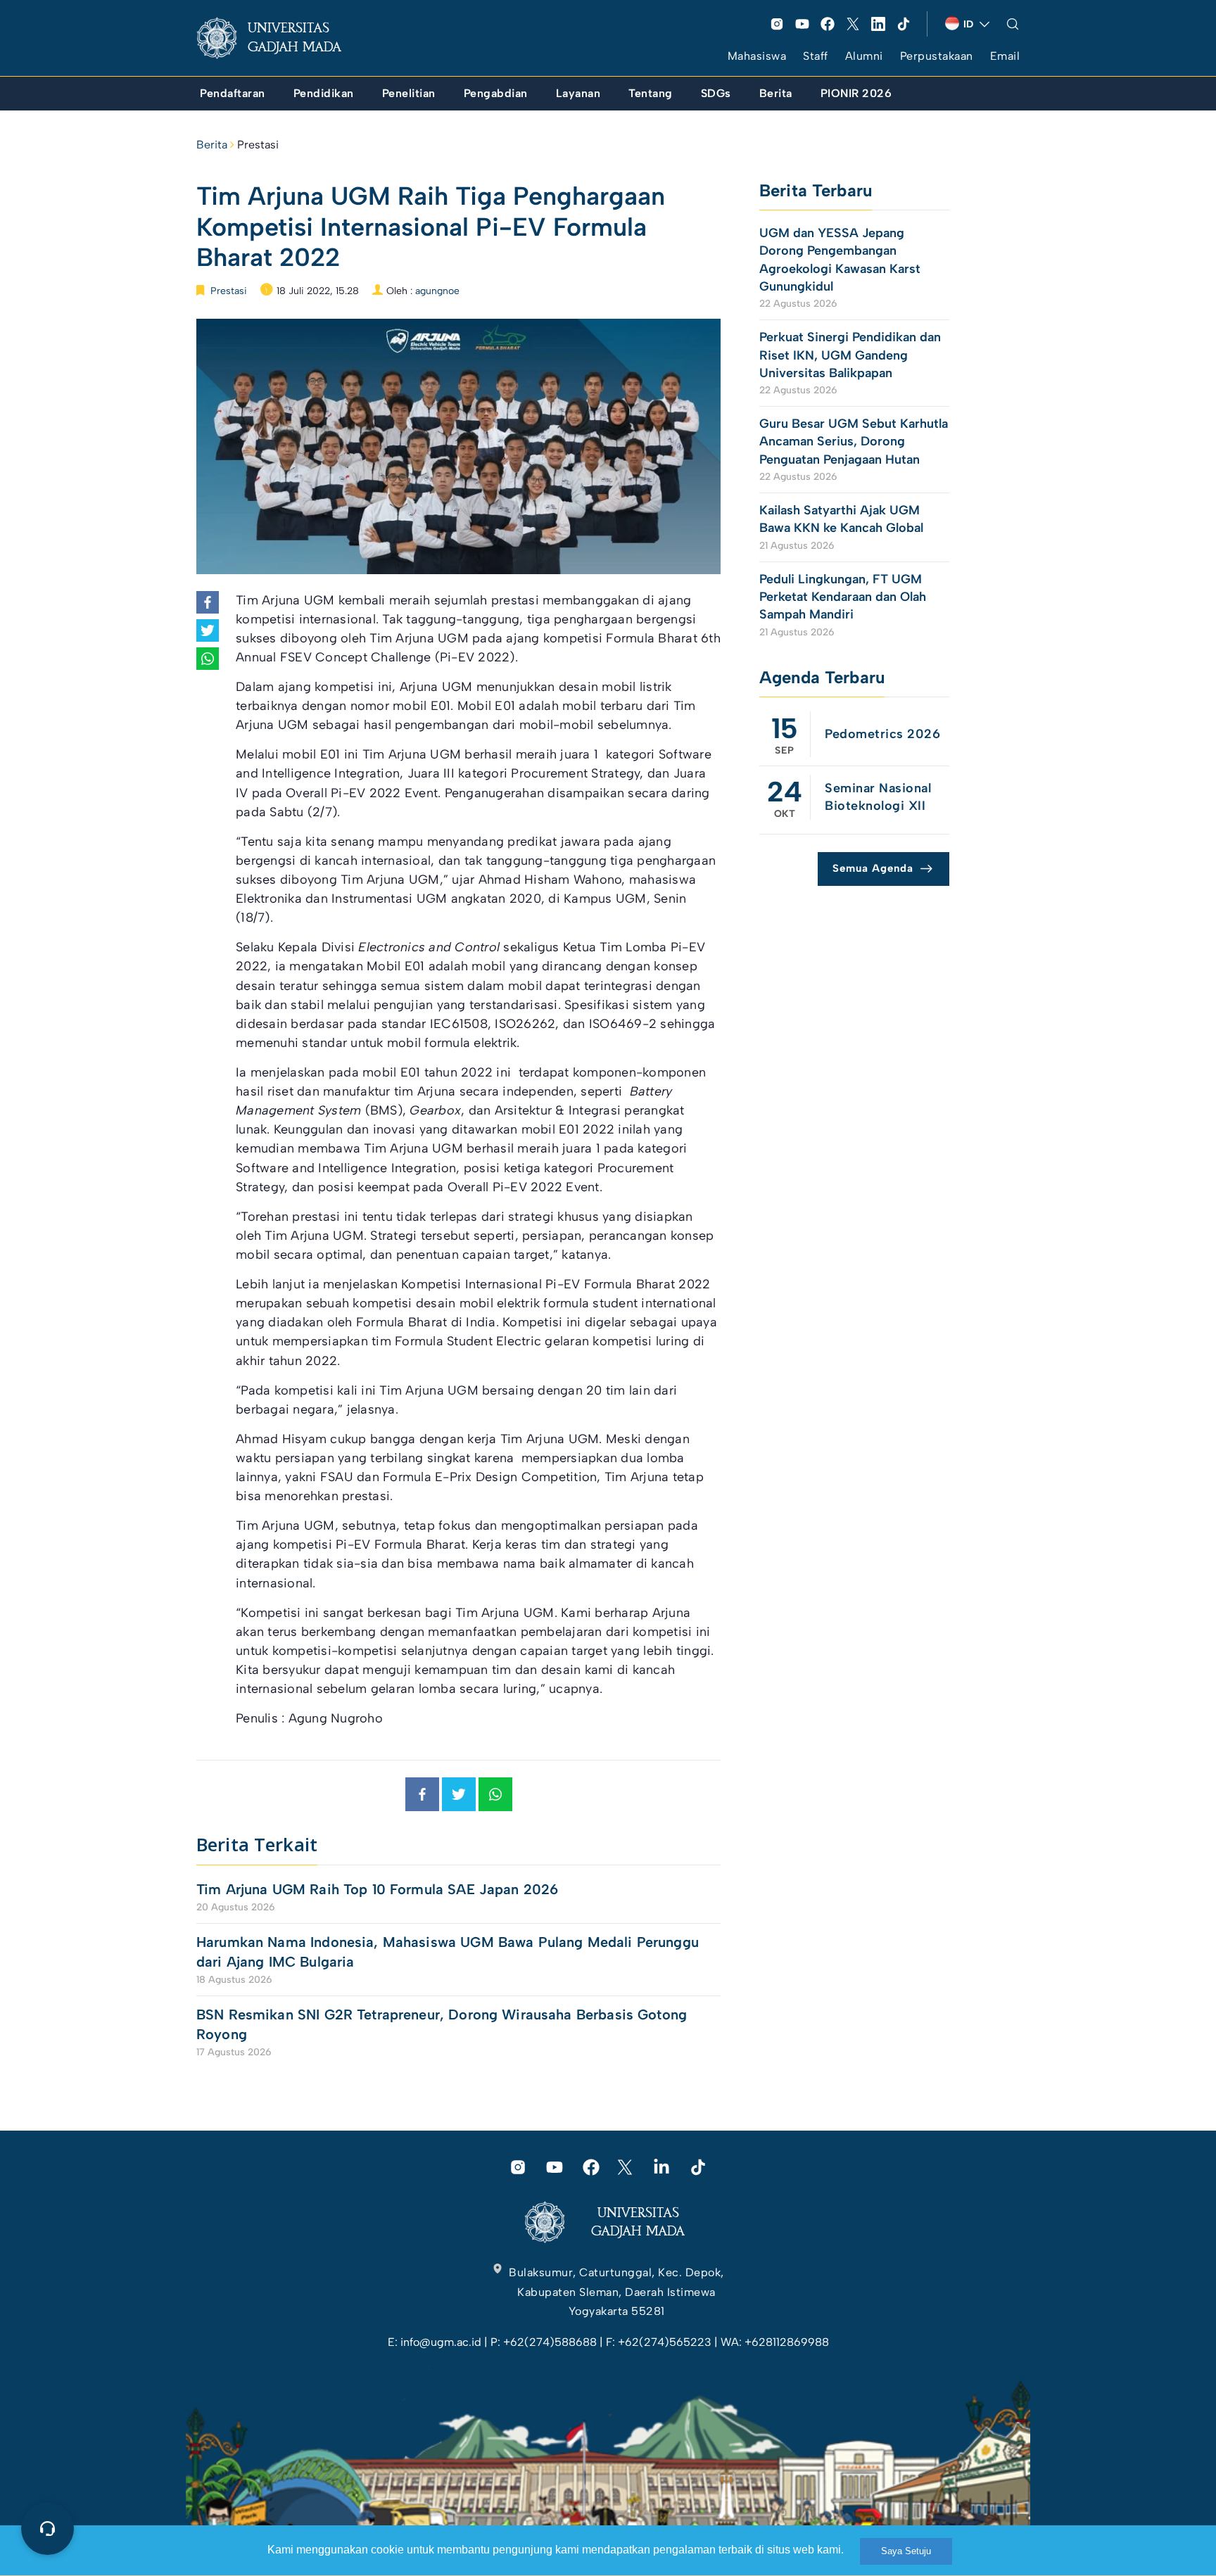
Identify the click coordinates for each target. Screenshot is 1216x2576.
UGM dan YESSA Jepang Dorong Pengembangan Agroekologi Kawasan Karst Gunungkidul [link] (840, 260)
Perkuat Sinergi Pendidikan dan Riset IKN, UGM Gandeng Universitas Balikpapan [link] (850, 355)
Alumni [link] (864, 56)
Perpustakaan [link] (937, 56)
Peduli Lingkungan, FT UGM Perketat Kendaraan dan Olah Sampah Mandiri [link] (843, 597)
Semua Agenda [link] (873, 868)
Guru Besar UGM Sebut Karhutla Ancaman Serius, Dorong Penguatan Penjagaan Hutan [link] (854, 441)
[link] (280, 38)
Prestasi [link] (258, 145)
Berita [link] (212, 145)
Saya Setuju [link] (906, 2551)
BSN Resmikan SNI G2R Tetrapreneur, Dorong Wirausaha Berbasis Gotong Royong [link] (442, 2024)
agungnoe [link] (437, 291)
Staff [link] (816, 56)
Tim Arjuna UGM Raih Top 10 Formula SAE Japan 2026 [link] (377, 1889)
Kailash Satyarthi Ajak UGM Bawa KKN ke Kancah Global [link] (841, 519)
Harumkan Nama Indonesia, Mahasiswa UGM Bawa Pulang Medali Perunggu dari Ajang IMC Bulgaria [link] (448, 1952)
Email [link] (1005, 56)
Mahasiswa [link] (757, 56)
